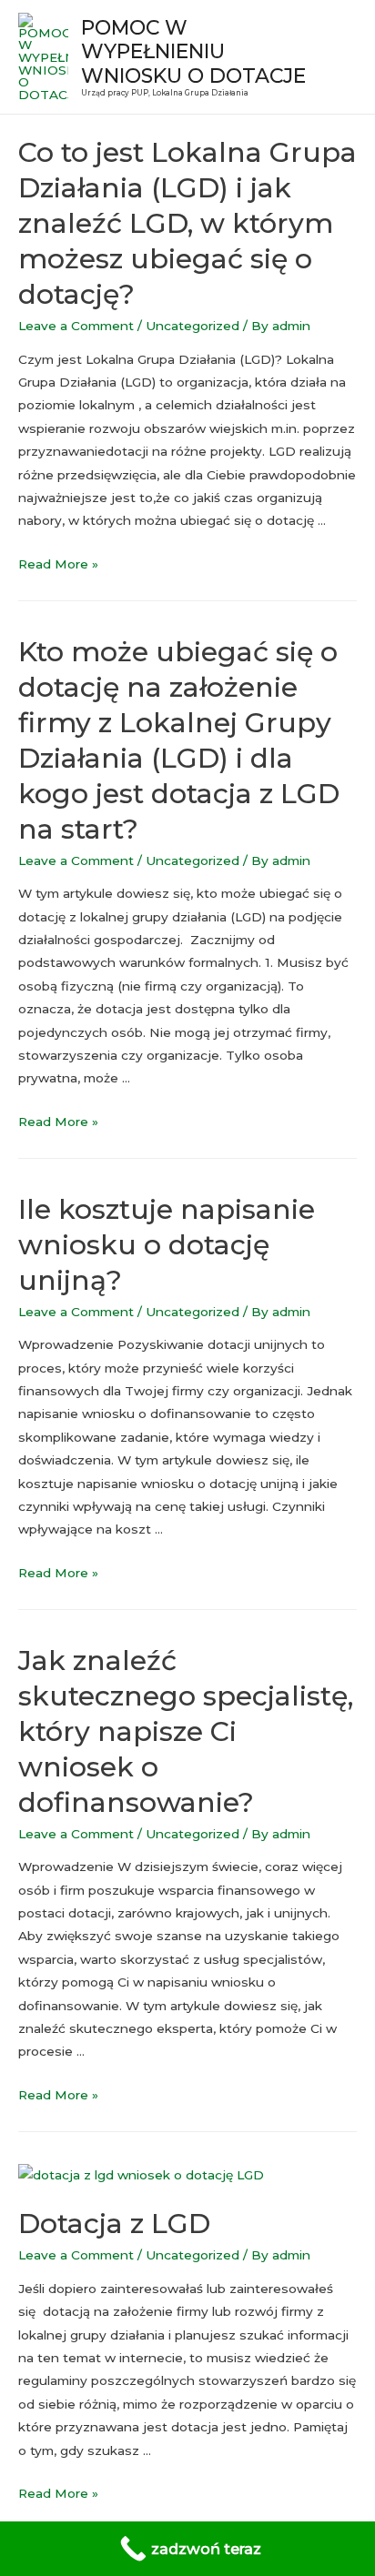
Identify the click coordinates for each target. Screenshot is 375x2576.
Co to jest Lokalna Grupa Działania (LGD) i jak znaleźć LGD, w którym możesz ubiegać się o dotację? (187, 223)
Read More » (58, 564)
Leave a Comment (76, 326)
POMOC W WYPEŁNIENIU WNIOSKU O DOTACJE (193, 51)
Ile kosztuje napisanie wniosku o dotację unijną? (167, 1245)
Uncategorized (193, 326)
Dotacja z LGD (114, 2224)
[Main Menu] (338, 57)
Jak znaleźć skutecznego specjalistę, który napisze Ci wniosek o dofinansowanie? (186, 1731)
